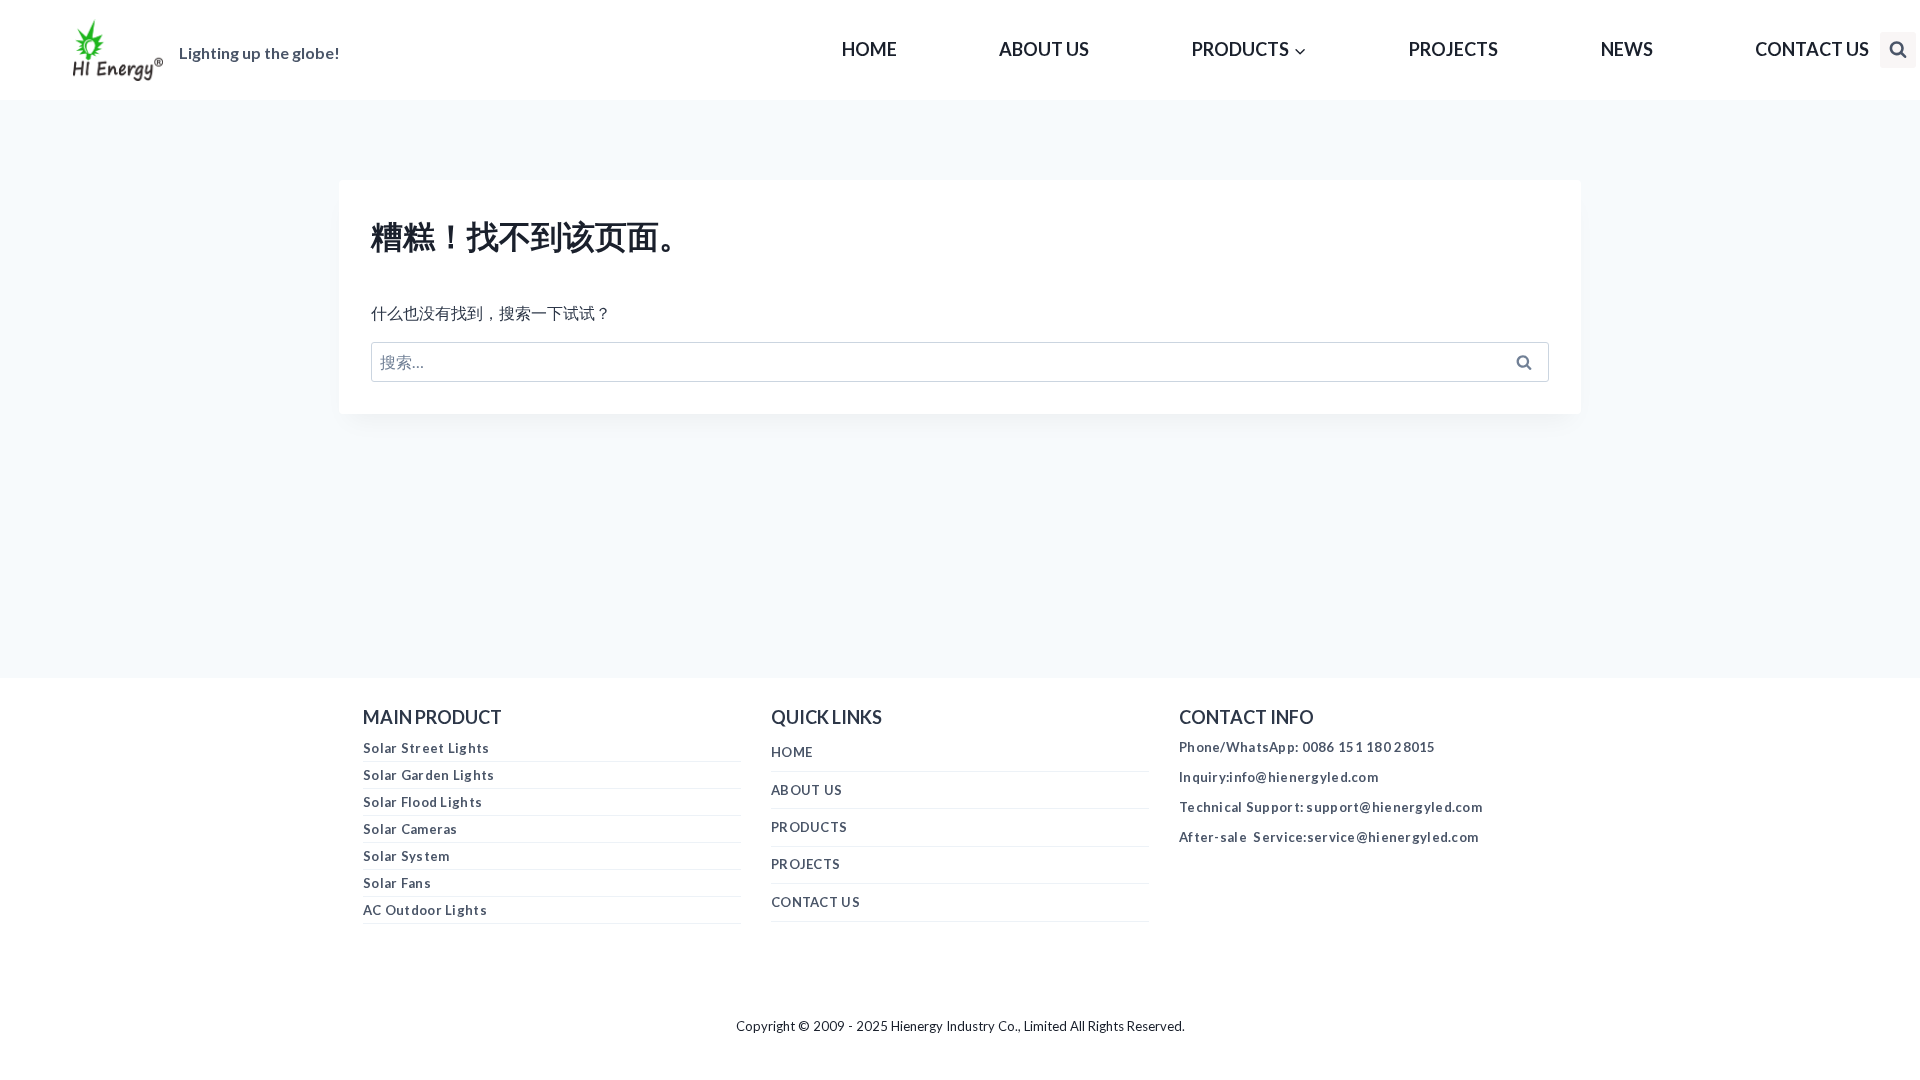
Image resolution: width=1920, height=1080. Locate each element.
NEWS (1627, 49)
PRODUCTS (809, 827)
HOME (869, 49)
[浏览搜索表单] (1898, 50)
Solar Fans (397, 883)
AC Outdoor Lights (425, 910)
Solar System (406, 856)
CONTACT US (1812, 49)
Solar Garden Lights (428, 775)
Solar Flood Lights (422, 802)
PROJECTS (1453, 49)
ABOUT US (1044, 49)
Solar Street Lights (426, 748)
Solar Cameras (410, 829)
